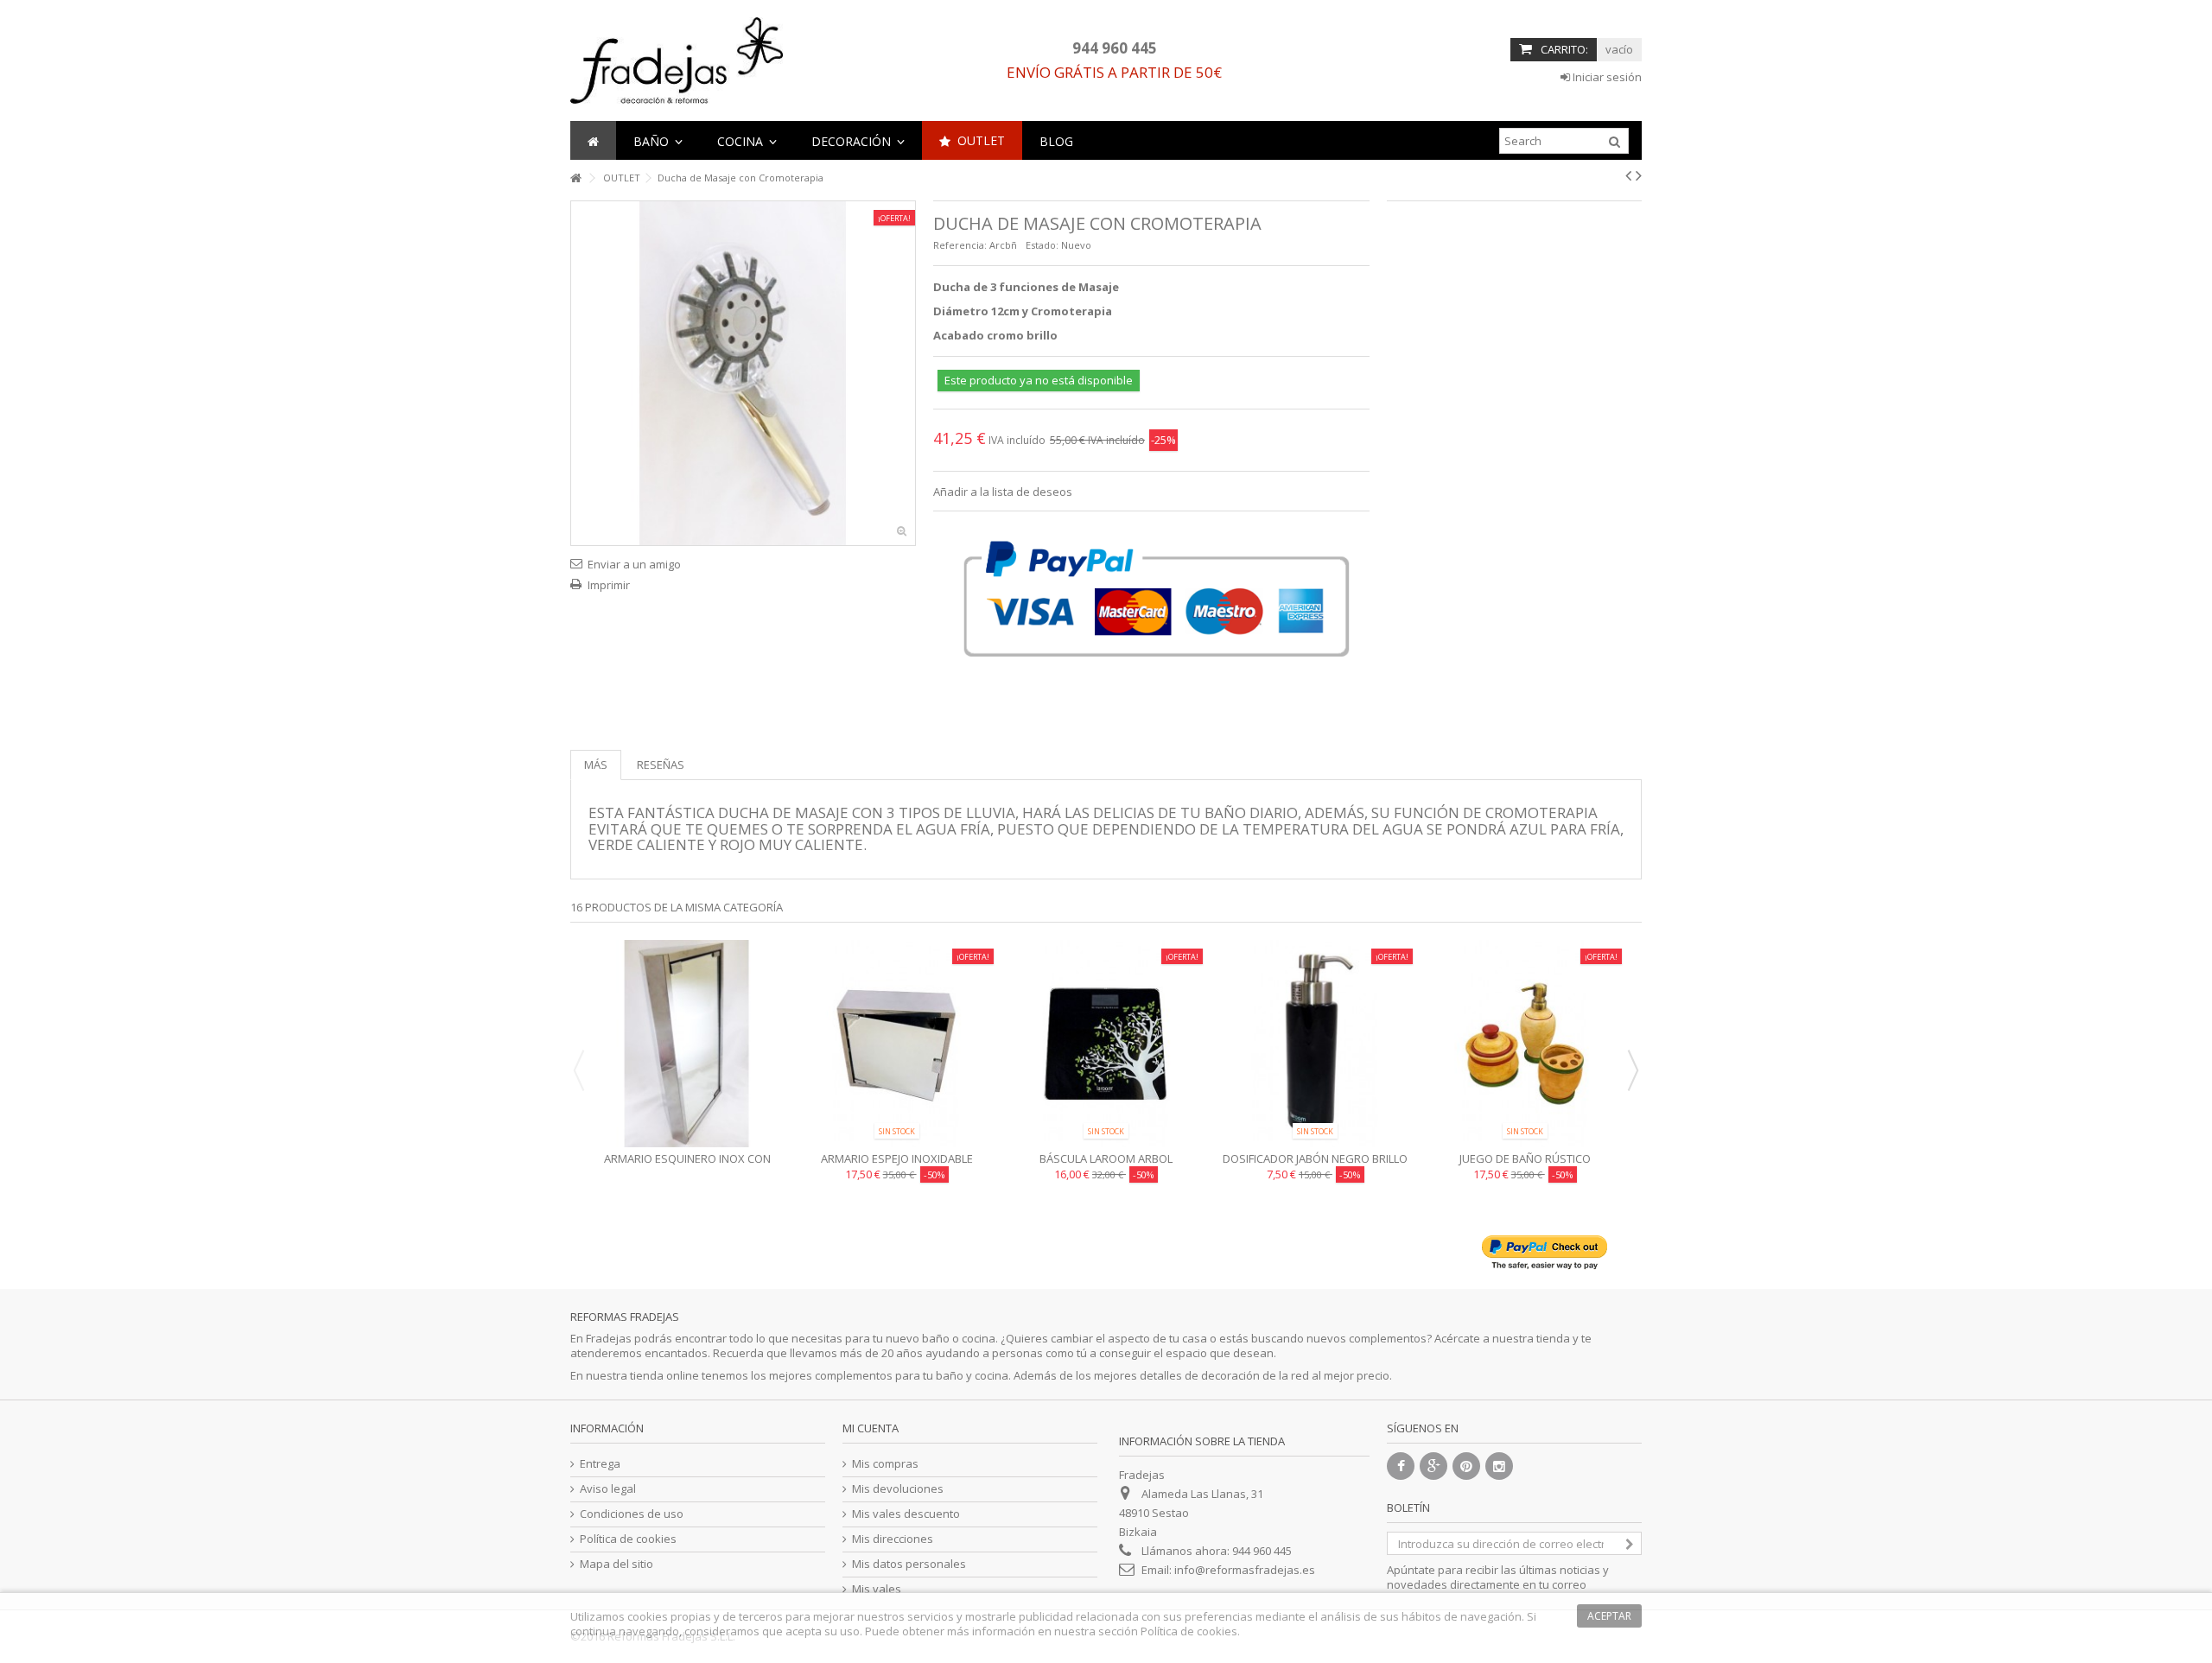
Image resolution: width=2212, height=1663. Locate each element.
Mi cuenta (871, 1428)
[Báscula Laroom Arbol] (1106, 1044)
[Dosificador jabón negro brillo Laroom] (1315, 1044)
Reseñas (661, 765)
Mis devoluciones (898, 1489)
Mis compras (885, 1464)
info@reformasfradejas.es (1245, 1570)
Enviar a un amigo (634, 564)
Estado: (1042, 245)
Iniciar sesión (1606, 77)
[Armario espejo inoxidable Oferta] (896, 1044)
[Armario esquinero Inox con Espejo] (687, 1044)
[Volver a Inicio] (575, 178)
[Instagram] (1499, 1466)
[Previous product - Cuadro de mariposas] (1628, 175)
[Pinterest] (1466, 1466)
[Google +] (1433, 1466)
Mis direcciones (893, 1539)
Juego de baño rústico (1525, 1158)
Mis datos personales (909, 1564)
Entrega (600, 1464)
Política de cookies (628, 1539)
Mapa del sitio (617, 1564)
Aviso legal (608, 1489)
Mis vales (877, 1589)
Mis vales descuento (906, 1514)
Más (596, 765)
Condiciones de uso (632, 1514)
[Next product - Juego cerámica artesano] (1639, 175)
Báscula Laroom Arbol (1106, 1158)
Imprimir (609, 585)
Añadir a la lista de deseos (1003, 492)
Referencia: (960, 245)
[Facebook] (1401, 1466)
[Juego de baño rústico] (1525, 1044)
